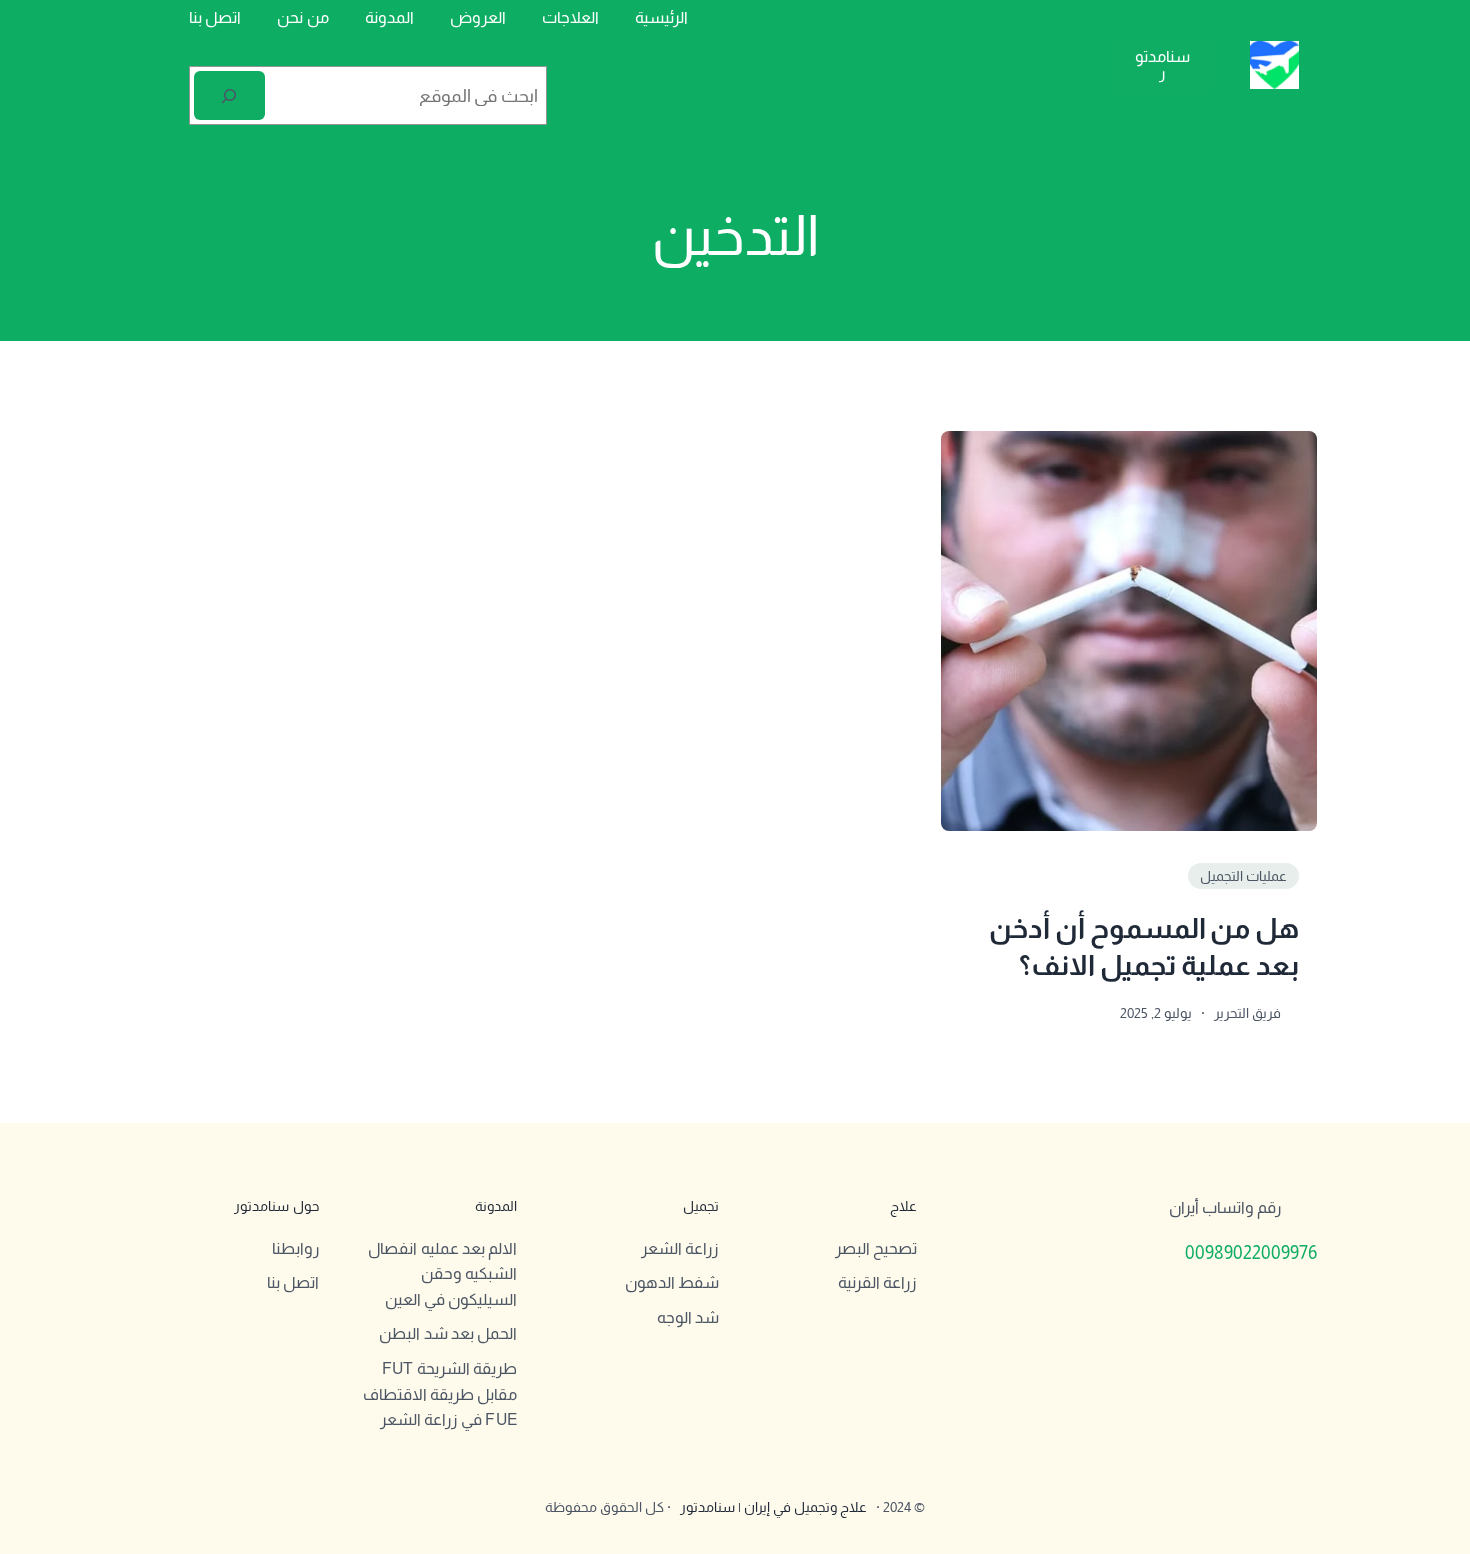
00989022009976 (1251, 1253)
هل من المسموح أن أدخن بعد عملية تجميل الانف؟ (1144, 946)
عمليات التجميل (1243, 876)
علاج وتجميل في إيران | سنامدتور (773, 1507)
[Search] (229, 95)
